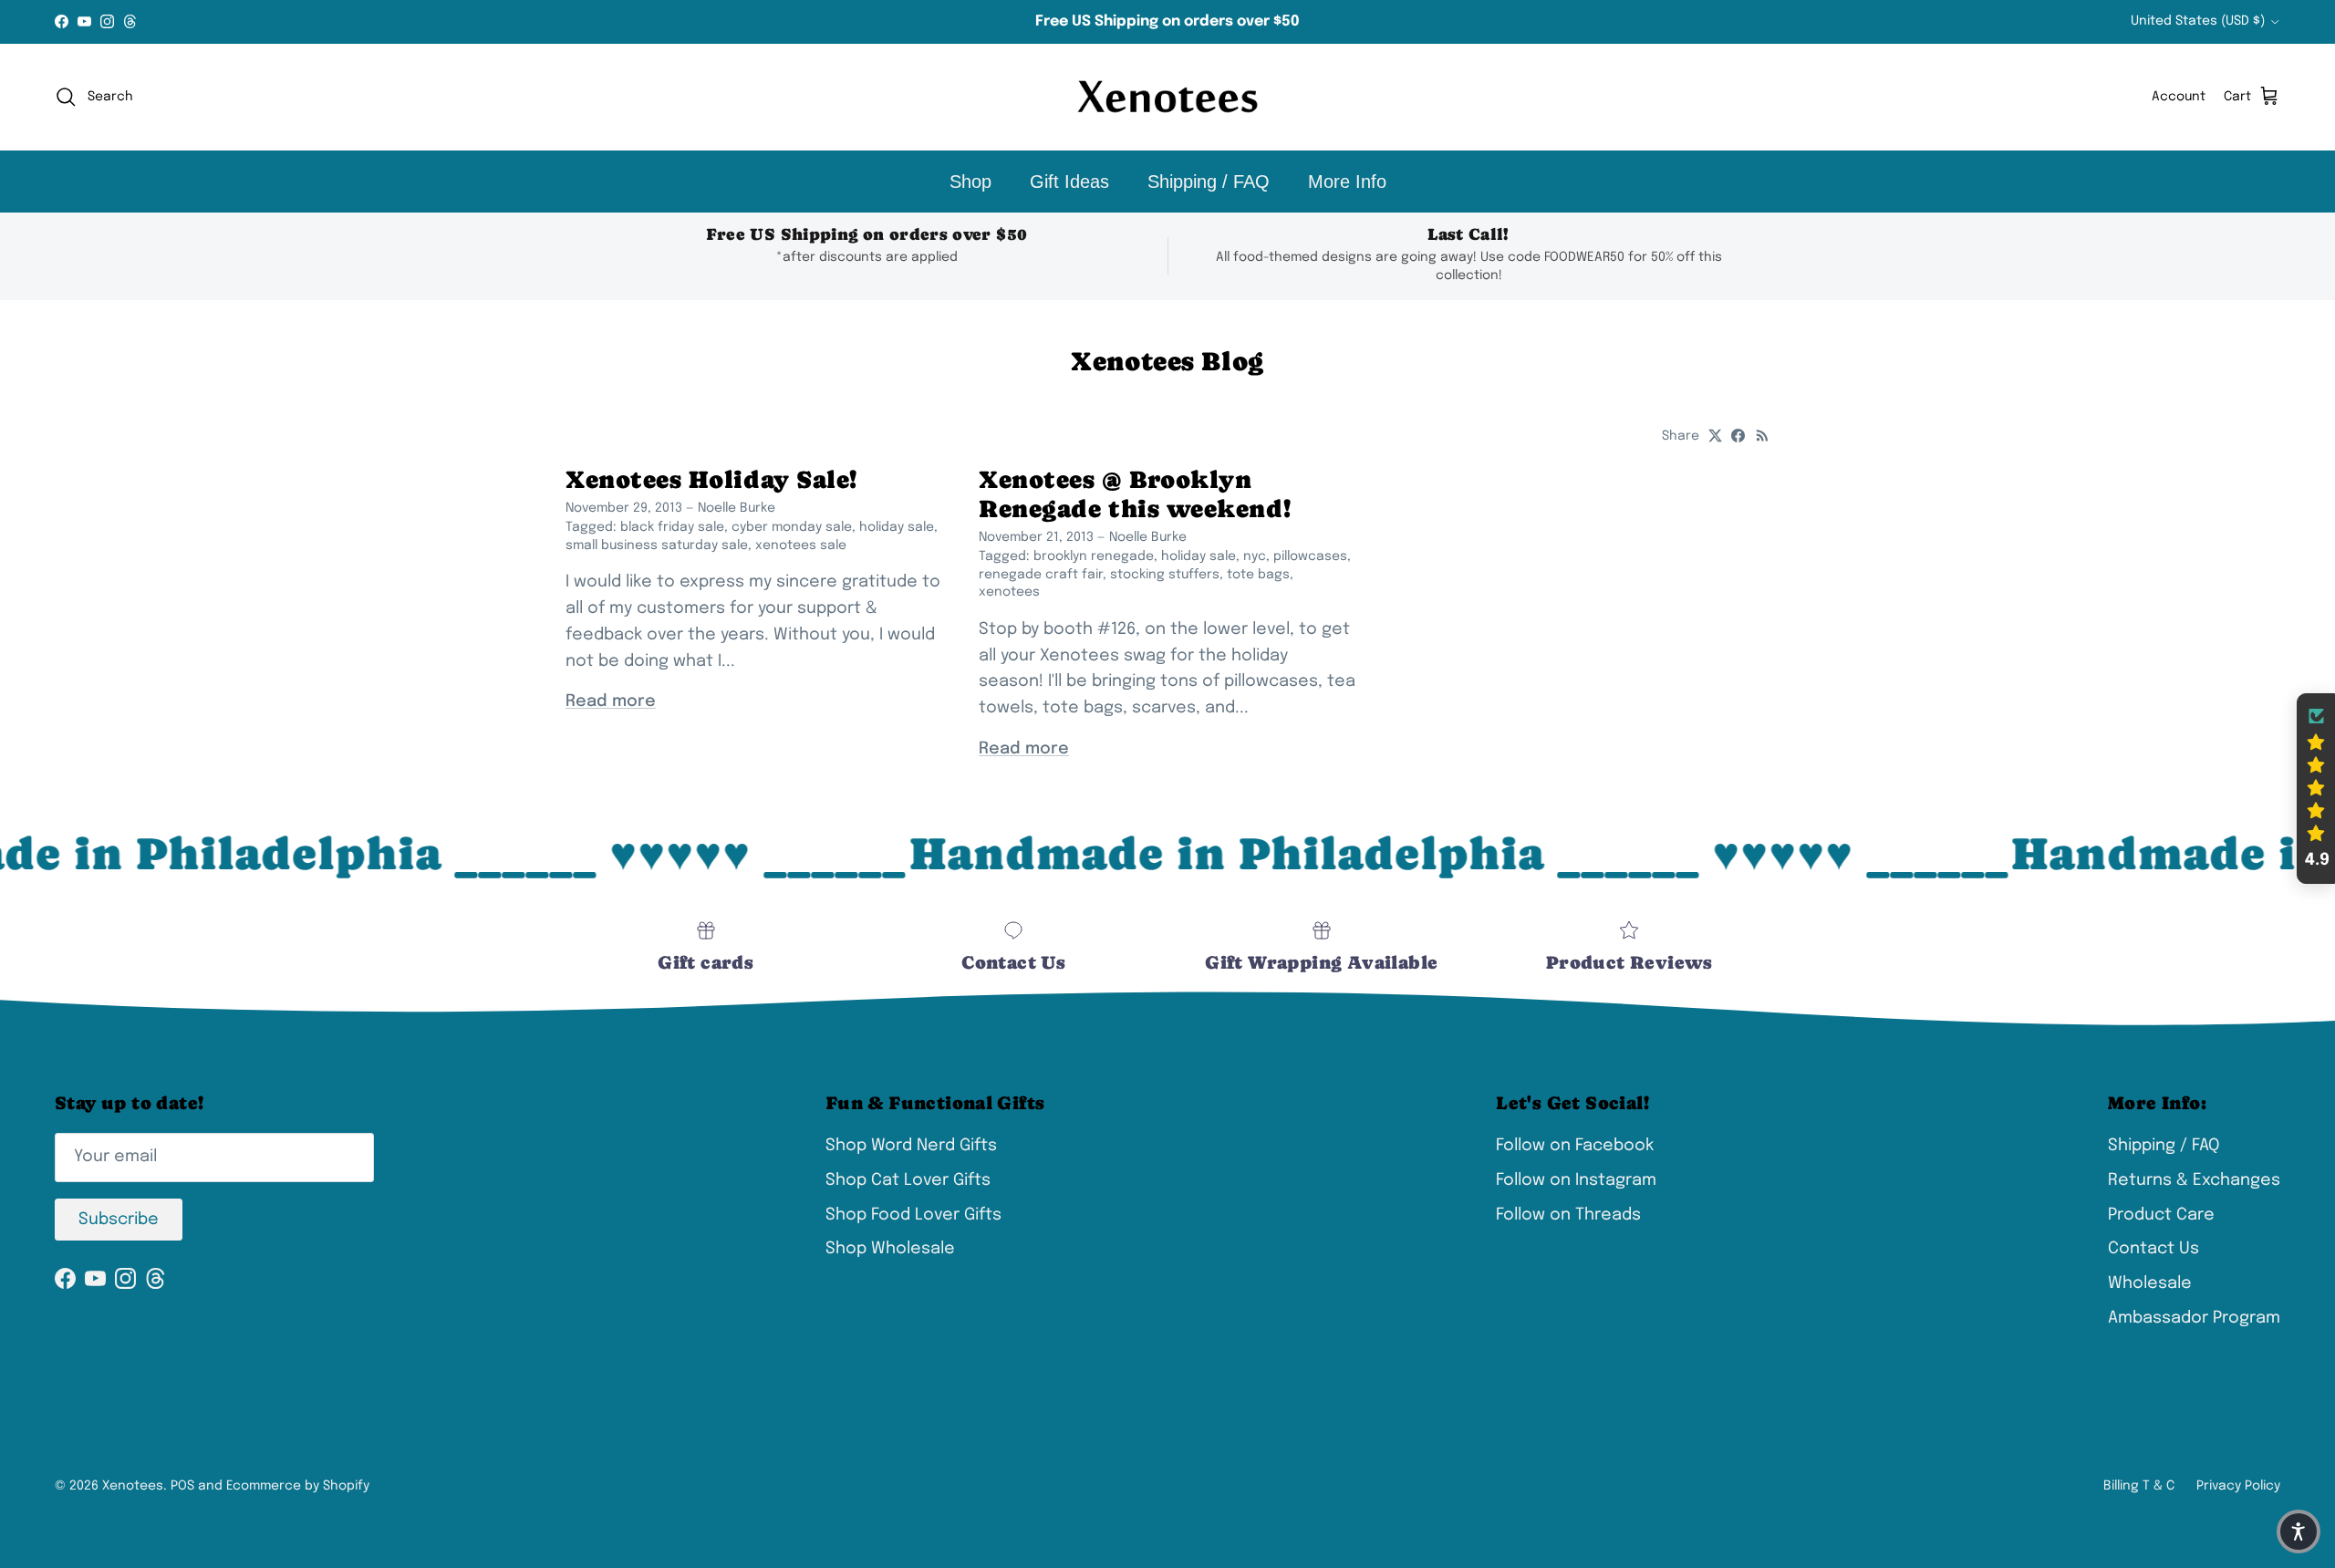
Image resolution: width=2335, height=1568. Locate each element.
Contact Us (2153, 1249)
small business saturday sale (657, 545)
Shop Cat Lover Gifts (908, 1180)
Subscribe (119, 1220)
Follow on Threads (1568, 1215)
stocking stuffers (1165, 575)
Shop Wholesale (890, 1249)
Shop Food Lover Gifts (913, 1215)
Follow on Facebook (1575, 1146)
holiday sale (897, 527)
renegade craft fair (1041, 575)
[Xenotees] (1167, 97)
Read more (611, 701)
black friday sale (672, 527)
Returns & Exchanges (2194, 1180)
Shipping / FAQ (1209, 182)
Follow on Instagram (1576, 1180)
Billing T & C (2139, 1486)
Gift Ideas (1069, 182)
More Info (1347, 182)
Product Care (2161, 1215)
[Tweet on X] (1715, 436)
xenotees (1009, 592)
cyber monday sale (792, 527)
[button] (2316, 789)
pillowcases (1310, 556)
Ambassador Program (2194, 1318)
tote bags (1258, 575)
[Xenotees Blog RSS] (1763, 436)
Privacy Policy (2238, 1486)
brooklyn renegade (1094, 556)
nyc (1255, 556)
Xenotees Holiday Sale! (711, 479)
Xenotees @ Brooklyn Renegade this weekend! (1135, 494)
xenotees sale (801, 545)
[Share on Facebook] (1738, 436)
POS (182, 1486)
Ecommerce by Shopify (298, 1486)
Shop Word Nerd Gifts (911, 1146)
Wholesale (2150, 1283)
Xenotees (133, 1486)
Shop (970, 182)
